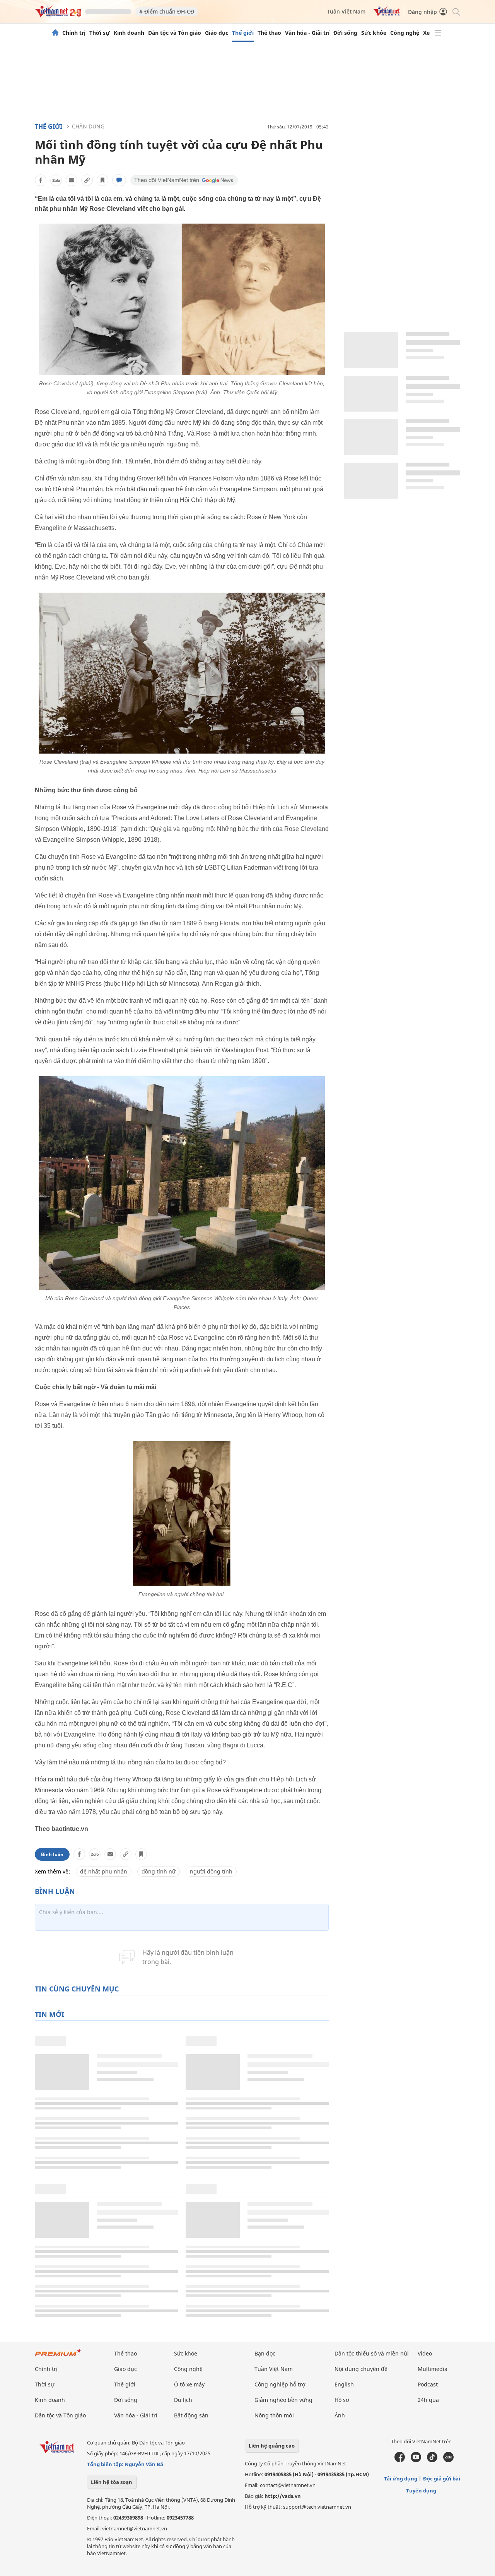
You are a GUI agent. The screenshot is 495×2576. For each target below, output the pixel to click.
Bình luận (52, 1854)
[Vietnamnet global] (387, 14)
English (344, 2384)
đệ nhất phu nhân (104, 1871)
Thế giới (243, 33)
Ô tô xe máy (189, 2384)
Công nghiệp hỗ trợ (280, 2384)
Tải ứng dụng (401, 2479)
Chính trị (74, 33)
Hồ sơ (342, 2400)
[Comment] (119, 180)
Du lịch (183, 2400)
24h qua (428, 2400)
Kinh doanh (129, 33)
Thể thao (269, 33)
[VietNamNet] (55, 33)
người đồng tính (211, 1871)
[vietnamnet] (58, 15)
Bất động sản (191, 2415)
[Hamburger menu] (438, 33)
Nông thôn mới (274, 2415)
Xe (426, 33)
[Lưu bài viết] (102, 180)
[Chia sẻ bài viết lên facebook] (41, 180)
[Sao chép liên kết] (87, 180)
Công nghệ (405, 33)
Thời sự (100, 33)
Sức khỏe (374, 33)
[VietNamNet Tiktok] (432, 2460)
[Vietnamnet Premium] (58, 2356)
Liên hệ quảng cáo (272, 2446)
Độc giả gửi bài (442, 2479)
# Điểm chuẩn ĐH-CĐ (167, 11)
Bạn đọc (265, 2353)
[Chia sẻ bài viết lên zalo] (56, 180)
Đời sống (345, 33)
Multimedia (433, 2369)
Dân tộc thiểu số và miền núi (372, 2353)
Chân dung (88, 126)
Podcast (428, 2384)
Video (425, 2353)
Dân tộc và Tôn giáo (175, 33)
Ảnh (340, 2415)
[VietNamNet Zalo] (448, 2460)
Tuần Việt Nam (346, 11)
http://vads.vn (283, 2496)
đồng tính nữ (159, 1871)
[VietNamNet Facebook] (400, 2460)
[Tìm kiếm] (456, 11)
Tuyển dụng (421, 2491)
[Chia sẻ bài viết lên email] (72, 180)
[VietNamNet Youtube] (416, 2460)
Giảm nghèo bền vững (283, 2400)
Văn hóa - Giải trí (307, 33)
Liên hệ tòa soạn (112, 2482)
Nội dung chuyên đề (361, 2369)
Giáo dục (217, 33)
